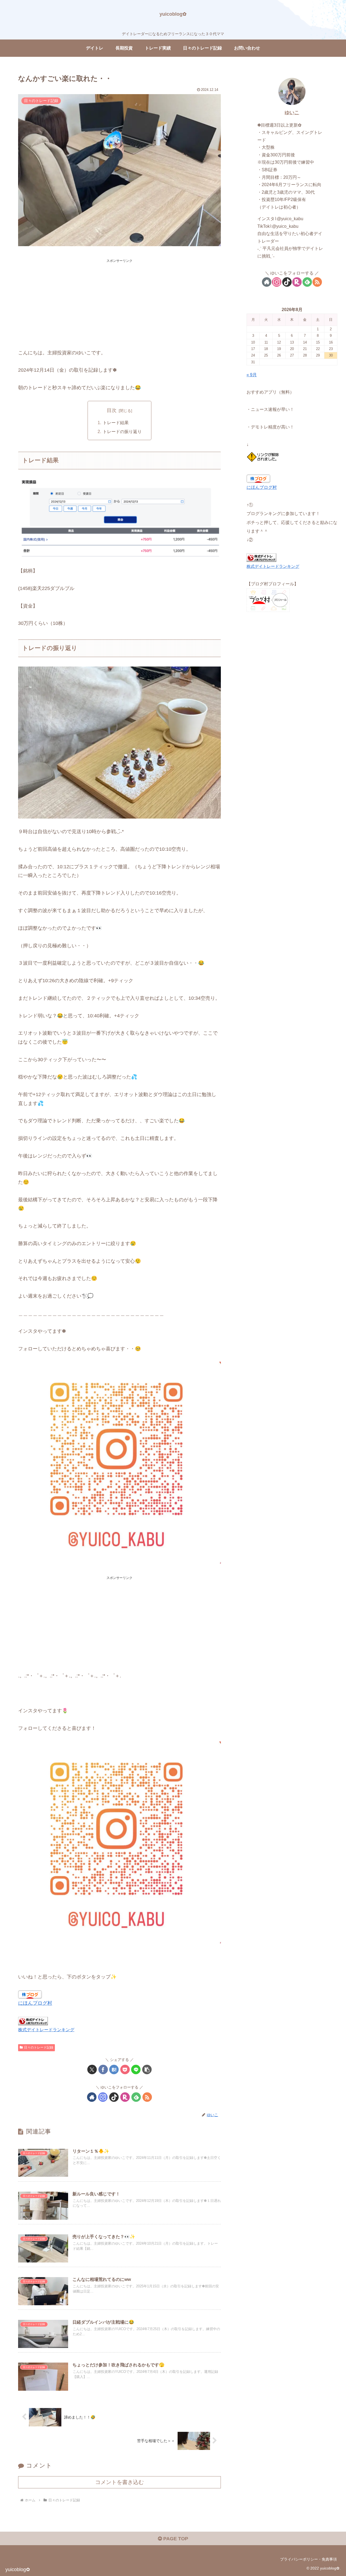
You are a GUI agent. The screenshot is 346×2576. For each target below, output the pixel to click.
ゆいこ (292, 113)
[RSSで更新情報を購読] (147, 2097)
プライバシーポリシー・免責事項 (308, 2559)
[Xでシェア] (92, 2069)
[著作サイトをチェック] (92, 2097)
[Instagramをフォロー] (103, 2097)
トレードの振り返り (122, 431)
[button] (147, 2069)
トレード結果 (116, 423)
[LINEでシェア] (136, 2069)
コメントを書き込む (119, 2482)
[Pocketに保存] (125, 2069)
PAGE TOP (175, 2539)
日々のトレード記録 (39, 2047)
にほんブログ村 (35, 2003)
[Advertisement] (119, 302)
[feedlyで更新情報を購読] (136, 2097)
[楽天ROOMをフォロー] (125, 2097)
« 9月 (252, 375)
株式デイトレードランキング (46, 2030)
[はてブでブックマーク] (114, 2069)
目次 (112, 410)
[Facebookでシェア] (103, 2069)
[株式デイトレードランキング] (33, 2021)
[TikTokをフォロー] (114, 2097)
